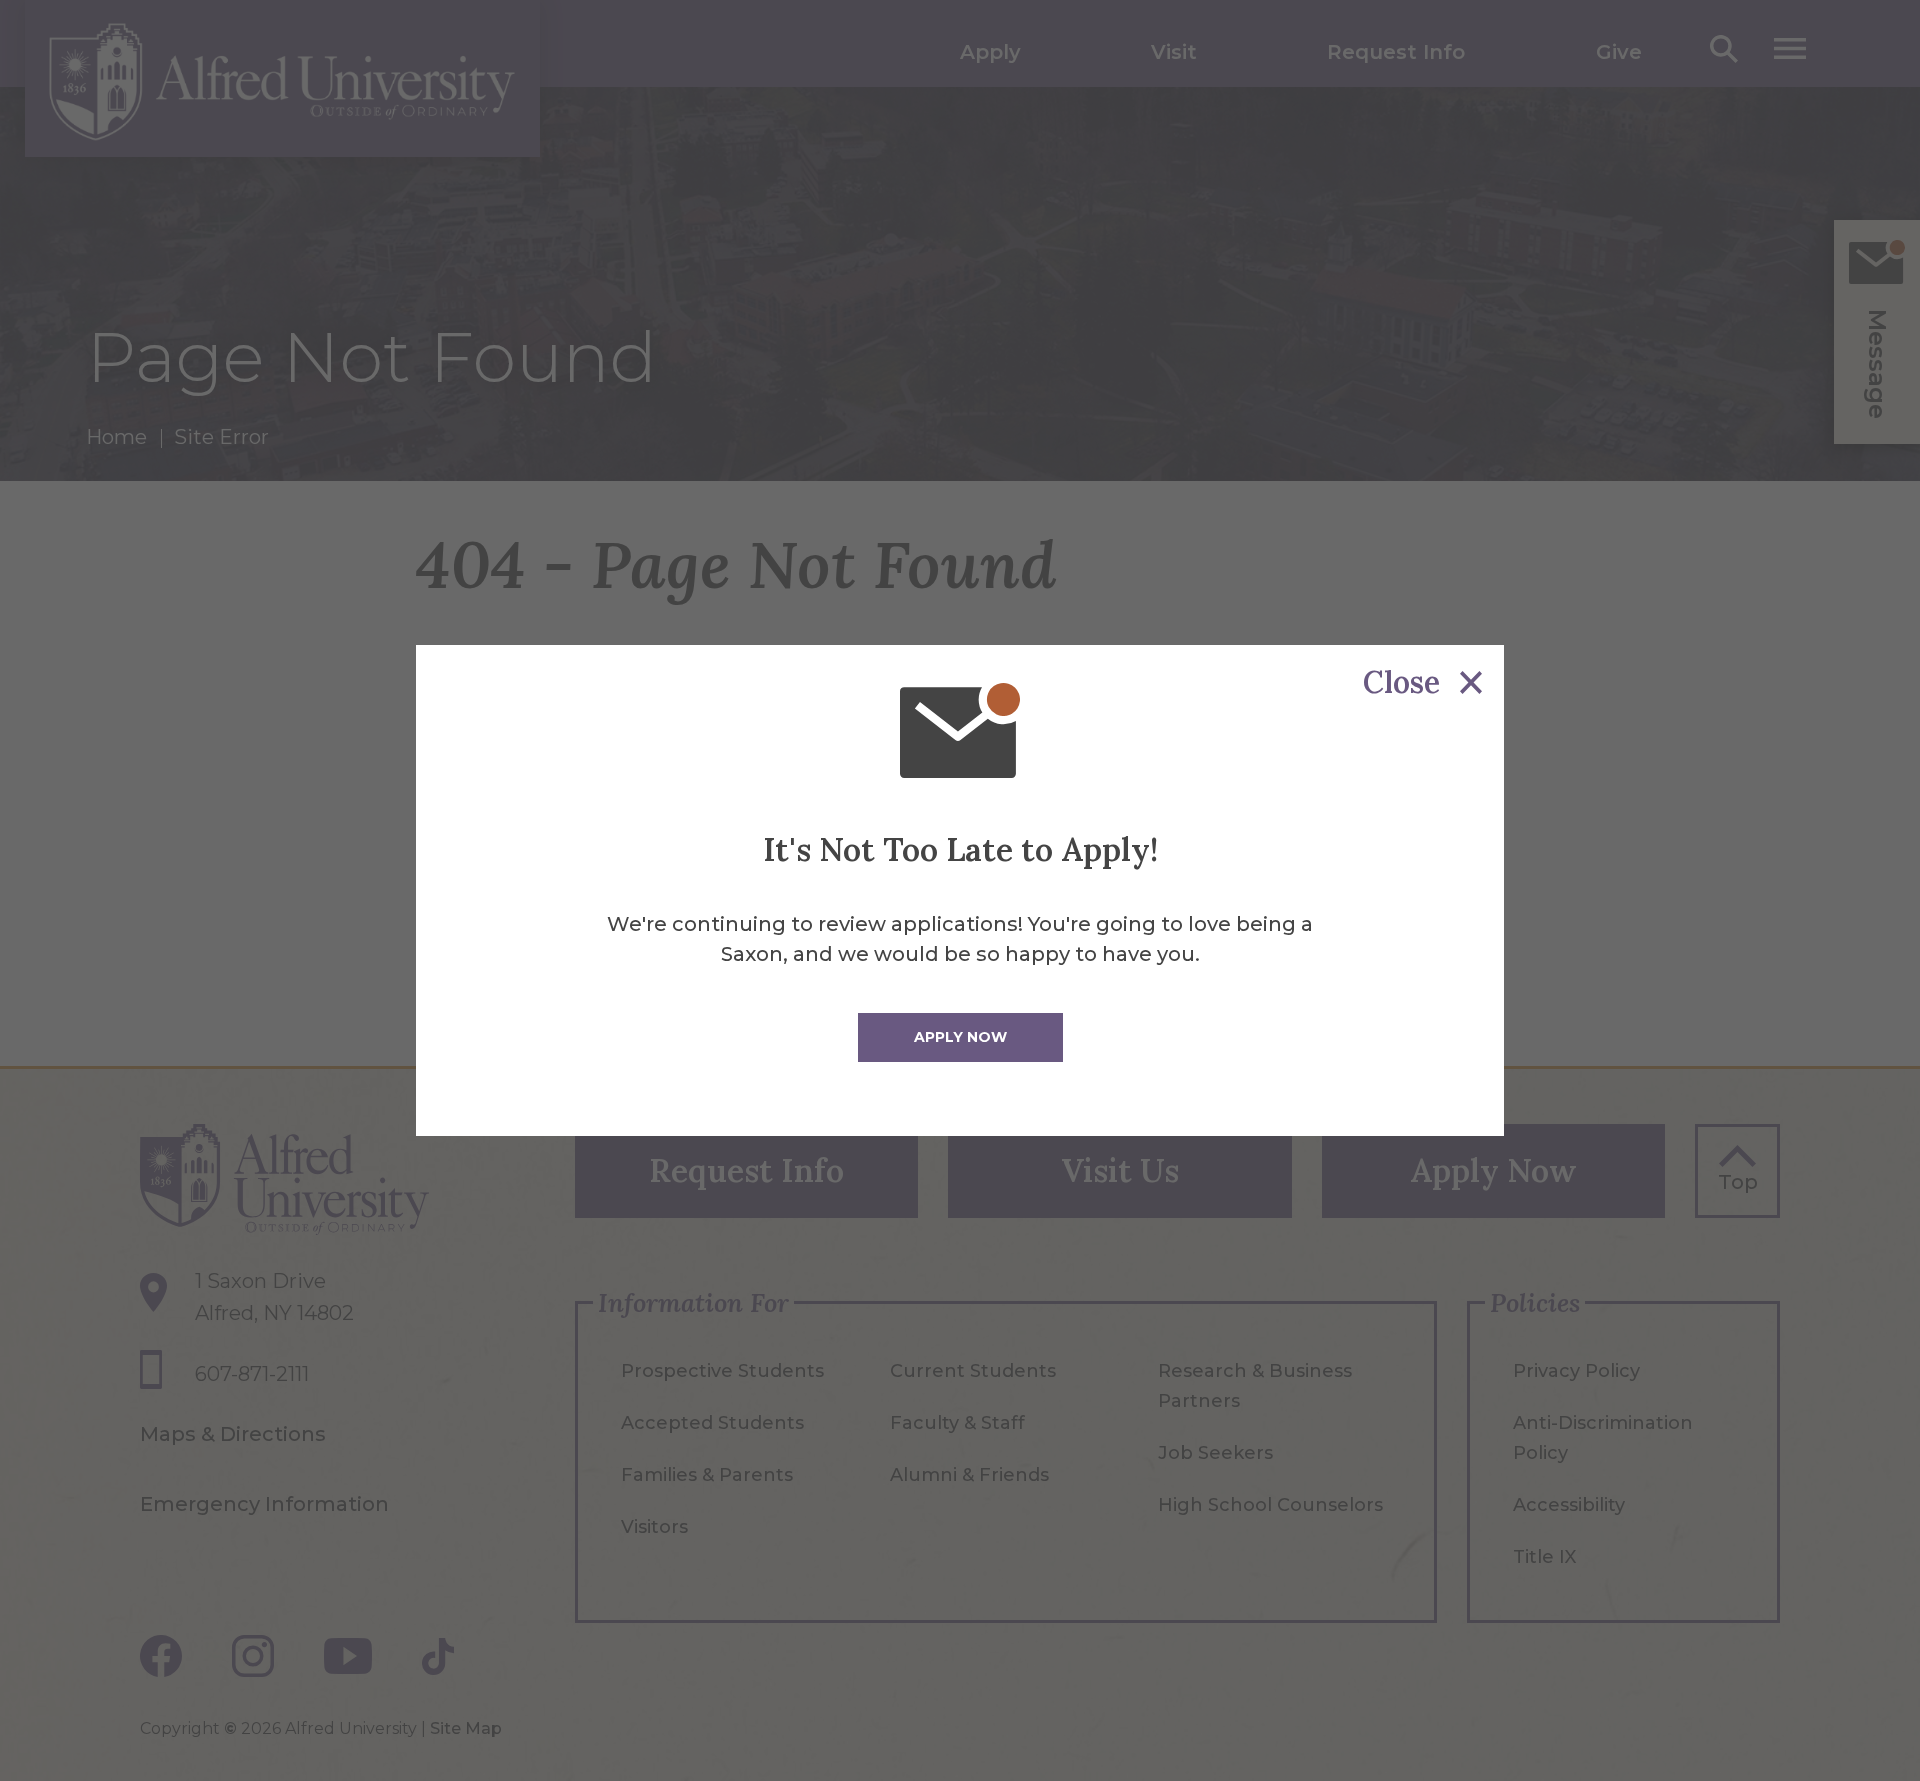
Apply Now (960, 1037)
